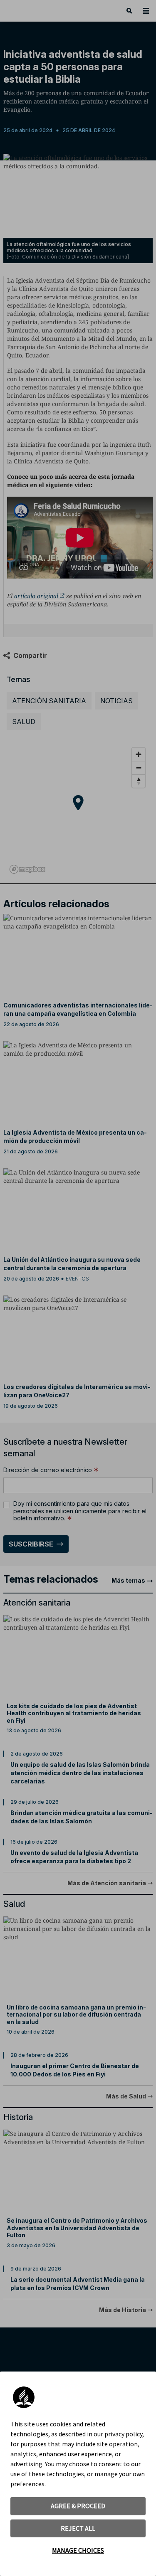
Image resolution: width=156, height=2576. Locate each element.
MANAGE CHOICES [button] (78, 2550)
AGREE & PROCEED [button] (78, 2506)
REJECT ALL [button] (78, 2528)
